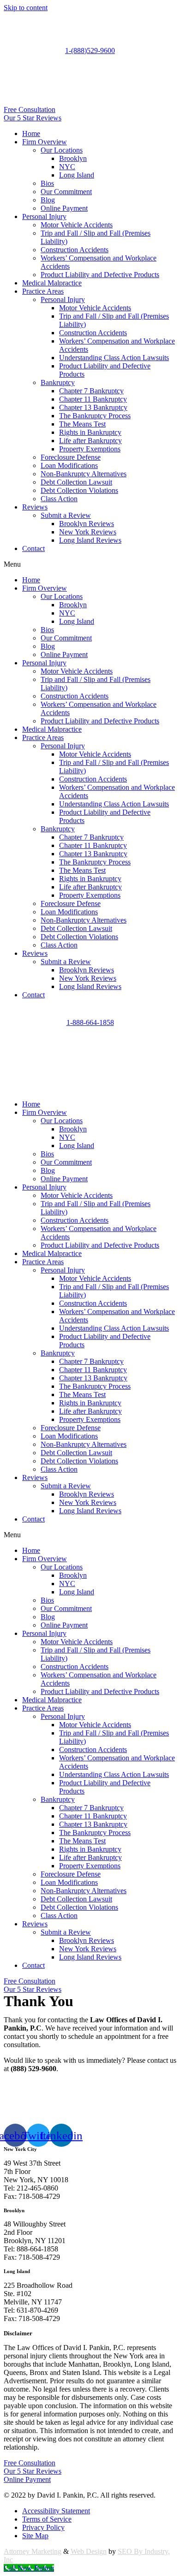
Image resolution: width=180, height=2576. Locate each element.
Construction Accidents (75, 250)
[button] (90, 564)
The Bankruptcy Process (95, 416)
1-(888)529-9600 (90, 50)
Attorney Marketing (33, 2551)
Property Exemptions (90, 449)
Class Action (59, 499)
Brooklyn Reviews (87, 524)
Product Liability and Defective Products (100, 275)
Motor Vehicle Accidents (77, 225)
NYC (67, 167)
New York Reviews (88, 532)
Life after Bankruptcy (90, 441)
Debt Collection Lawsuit (76, 482)
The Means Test (82, 424)
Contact (33, 548)
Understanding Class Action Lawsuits (114, 358)
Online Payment (64, 208)
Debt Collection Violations (79, 490)
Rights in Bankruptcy (90, 432)
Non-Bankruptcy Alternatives (84, 474)
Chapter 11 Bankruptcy (93, 399)
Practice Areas (43, 291)
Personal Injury (44, 216)
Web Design (89, 2551)
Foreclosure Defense (71, 457)
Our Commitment (66, 192)
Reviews (35, 507)
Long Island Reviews (90, 540)
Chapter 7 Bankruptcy (91, 391)
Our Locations (62, 150)
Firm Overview (45, 142)
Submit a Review (66, 515)
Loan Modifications (69, 465)
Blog (48, 200)
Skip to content (26, 8)
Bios (47, 183)
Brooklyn (73, 158)
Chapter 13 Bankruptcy (93, 407)
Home (31, 133)
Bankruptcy (58, 382)
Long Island (77, 175)
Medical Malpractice (52, 283)
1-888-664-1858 (90, 1022)
